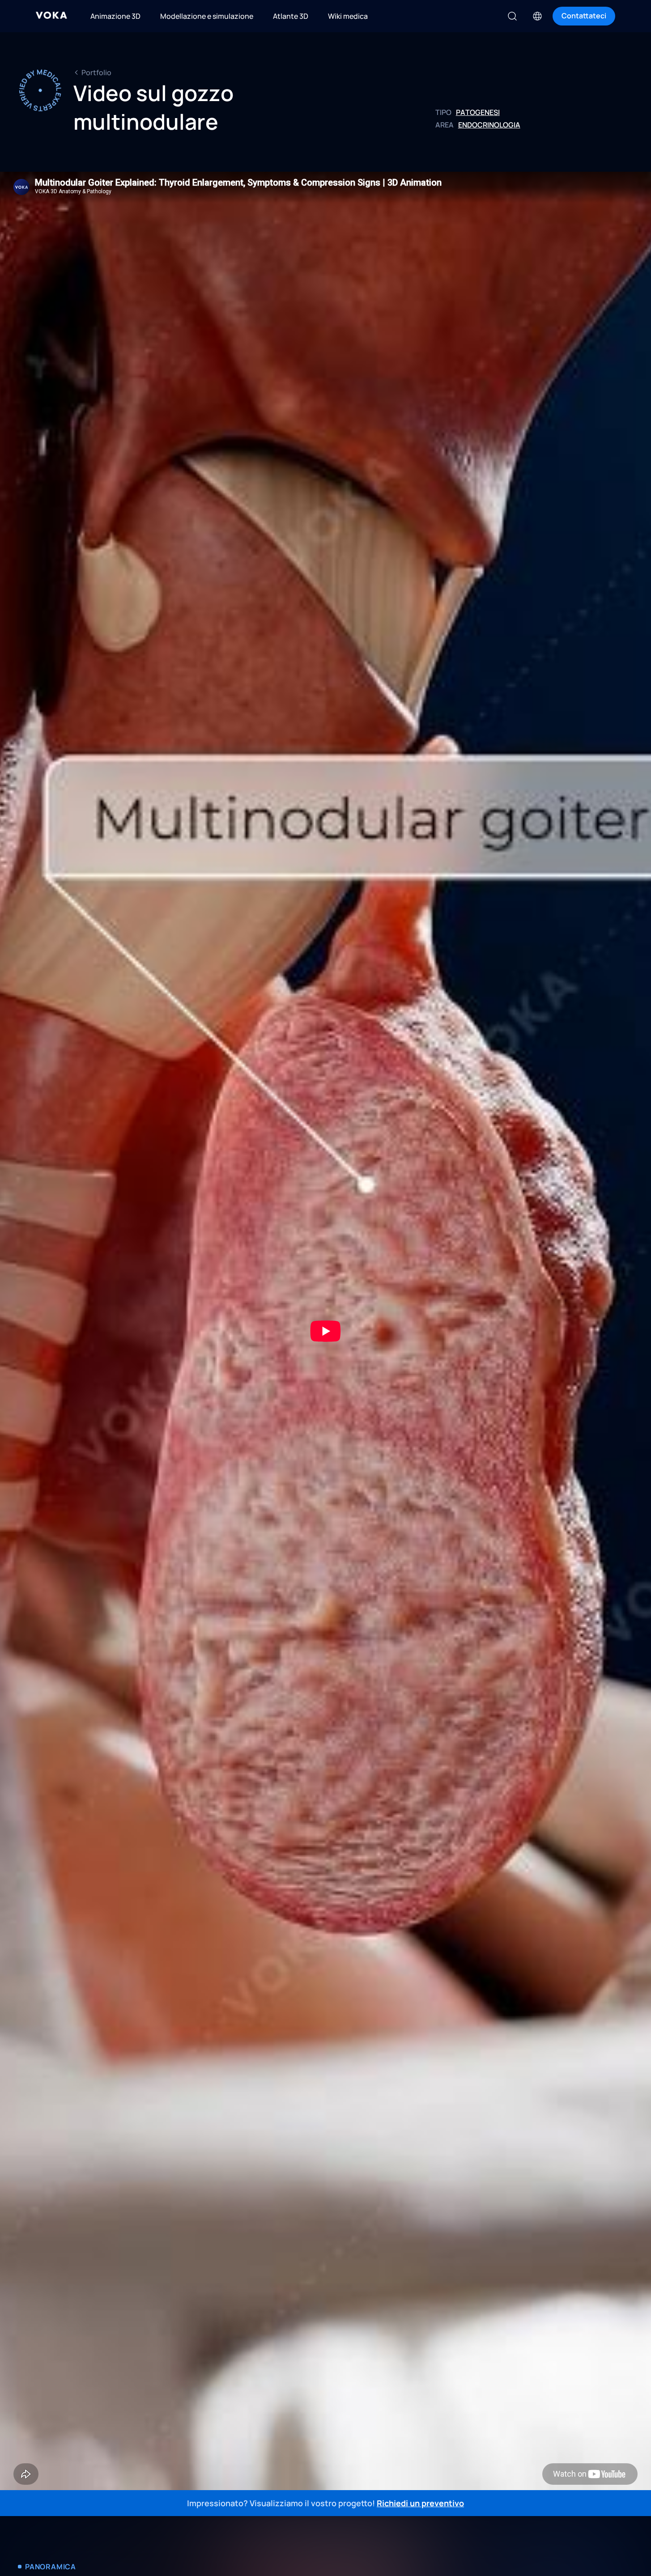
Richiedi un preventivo (420, 2503)
